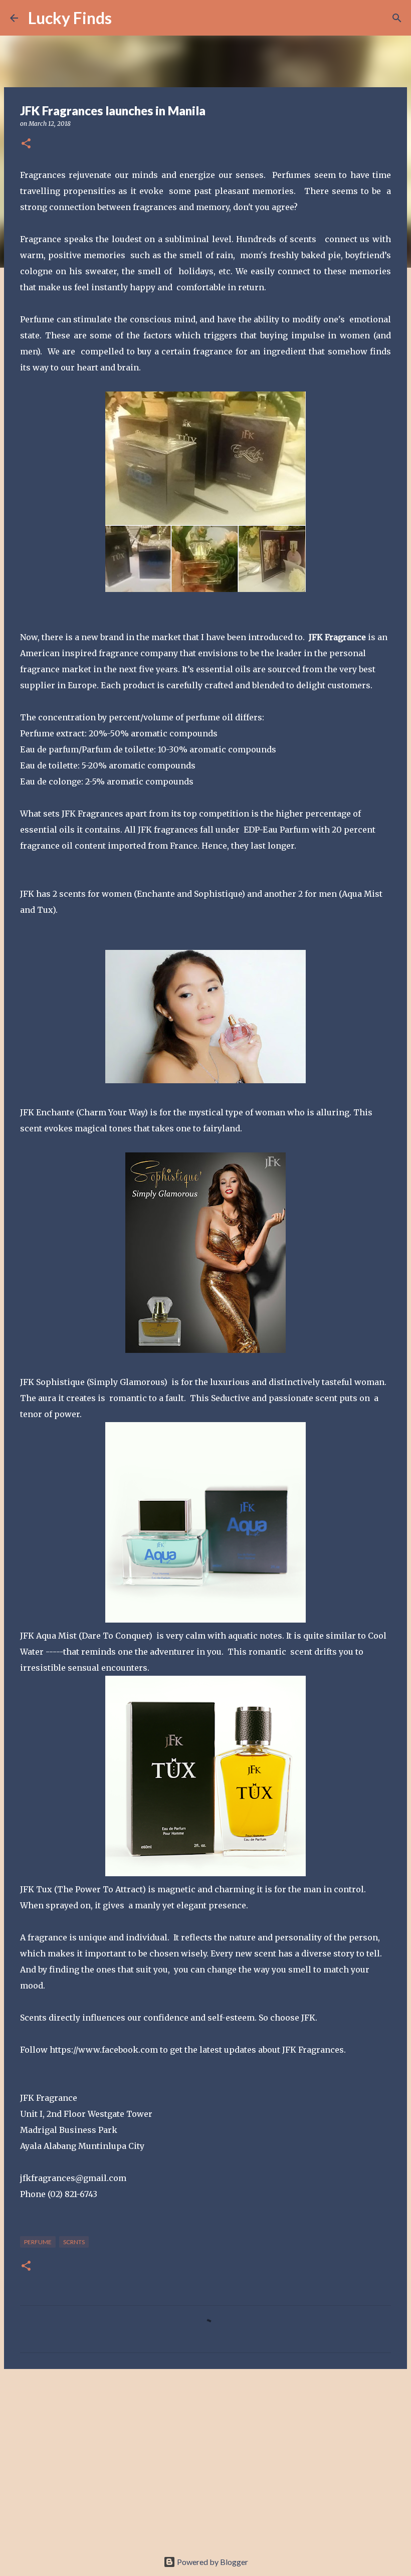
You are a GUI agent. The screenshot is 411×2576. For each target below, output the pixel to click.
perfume (38, 2242)
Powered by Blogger (212, 2562)
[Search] (126, 18)
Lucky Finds (70, 18)
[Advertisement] (205, 2454)
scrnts (74, 2242)
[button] (26, 144)
